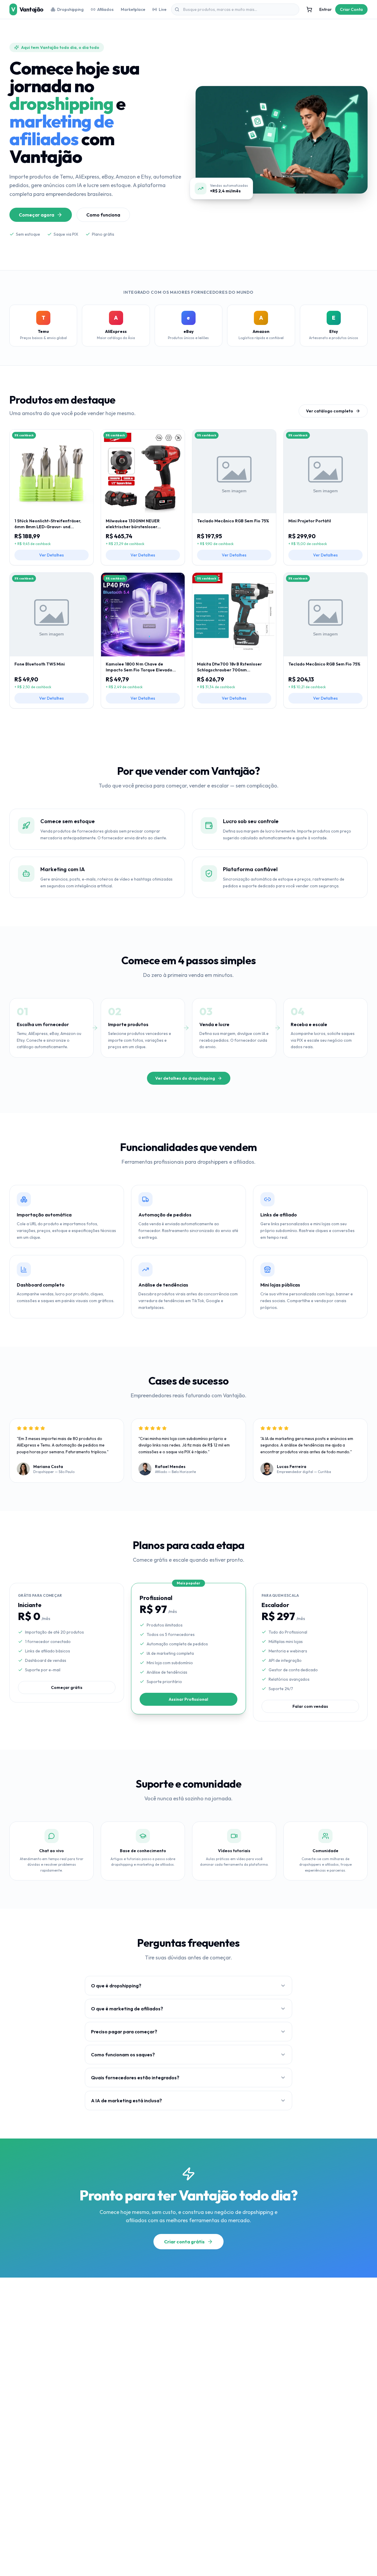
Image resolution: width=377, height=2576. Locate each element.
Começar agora (37, 215)
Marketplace (133, 9)
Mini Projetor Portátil (310, 521)
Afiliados (105, 9)
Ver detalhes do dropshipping (185, 1078)
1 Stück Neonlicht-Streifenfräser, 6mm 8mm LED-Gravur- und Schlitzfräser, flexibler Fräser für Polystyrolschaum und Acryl (48, 524)
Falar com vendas (310, 1706)
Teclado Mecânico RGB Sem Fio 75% (233, 521)
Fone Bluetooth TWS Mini (40, 664)
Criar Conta (351, 9)
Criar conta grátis (184, 2242)
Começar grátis (67, 1687)
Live (163, 9)
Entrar (325, 9)
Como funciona (103, 215)
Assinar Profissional (188, 1699)
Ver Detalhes (52, 555)
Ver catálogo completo (330, 411)
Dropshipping (70, 9)
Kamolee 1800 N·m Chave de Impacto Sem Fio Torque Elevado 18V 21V (139, 667)
